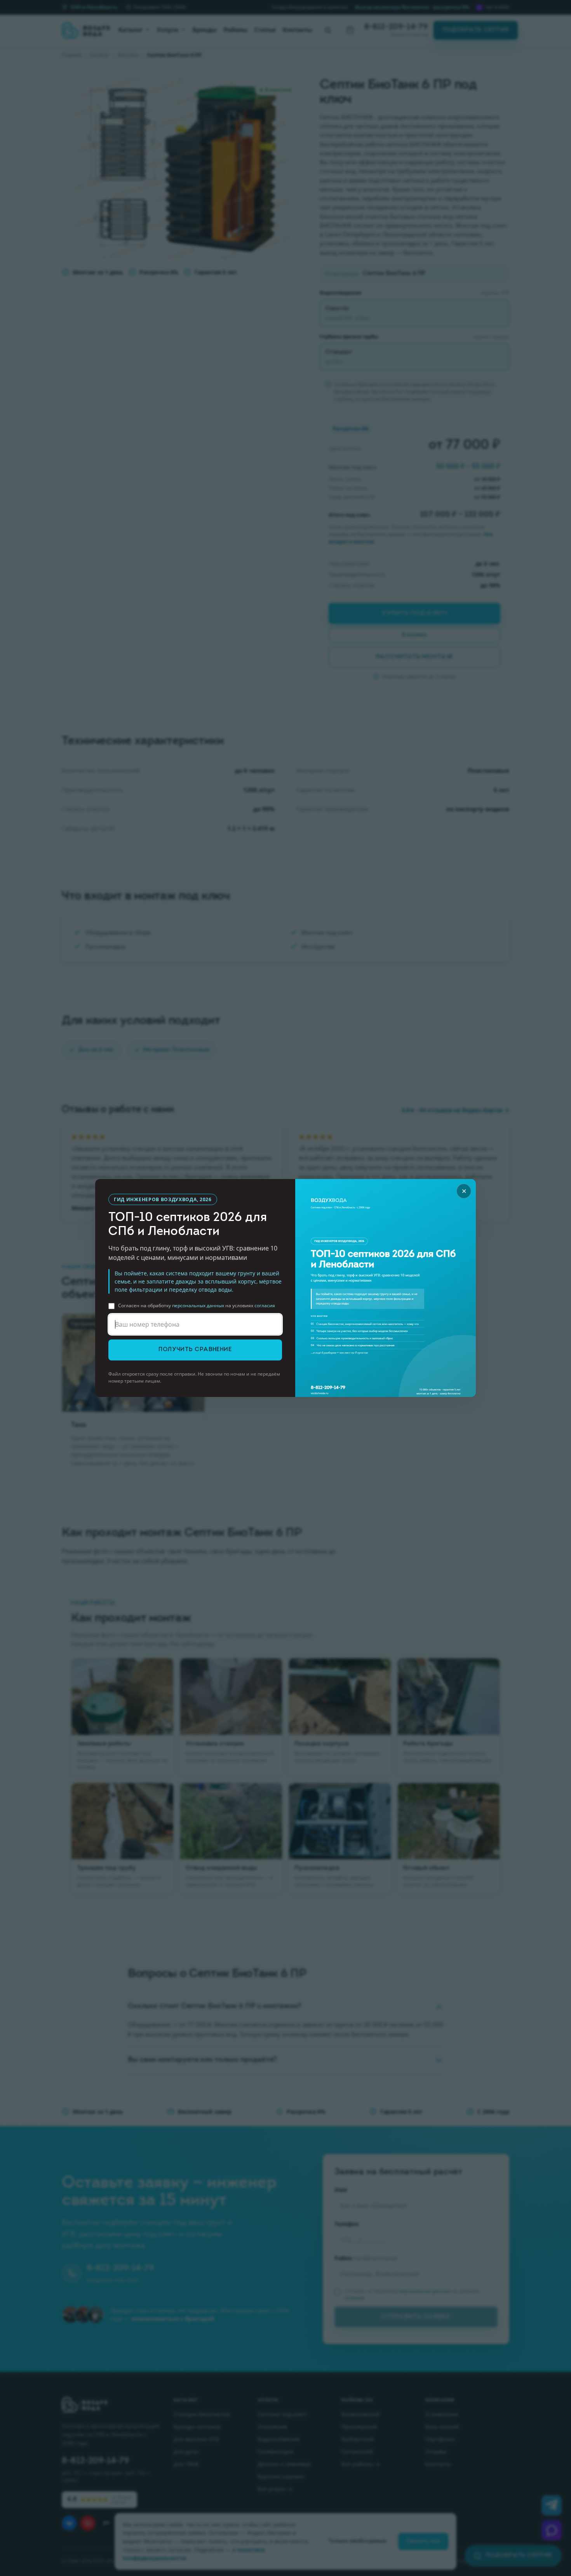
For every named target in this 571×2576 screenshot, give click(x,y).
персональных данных (198, 1305)
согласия (265, 1305)
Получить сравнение (195, 1350)
